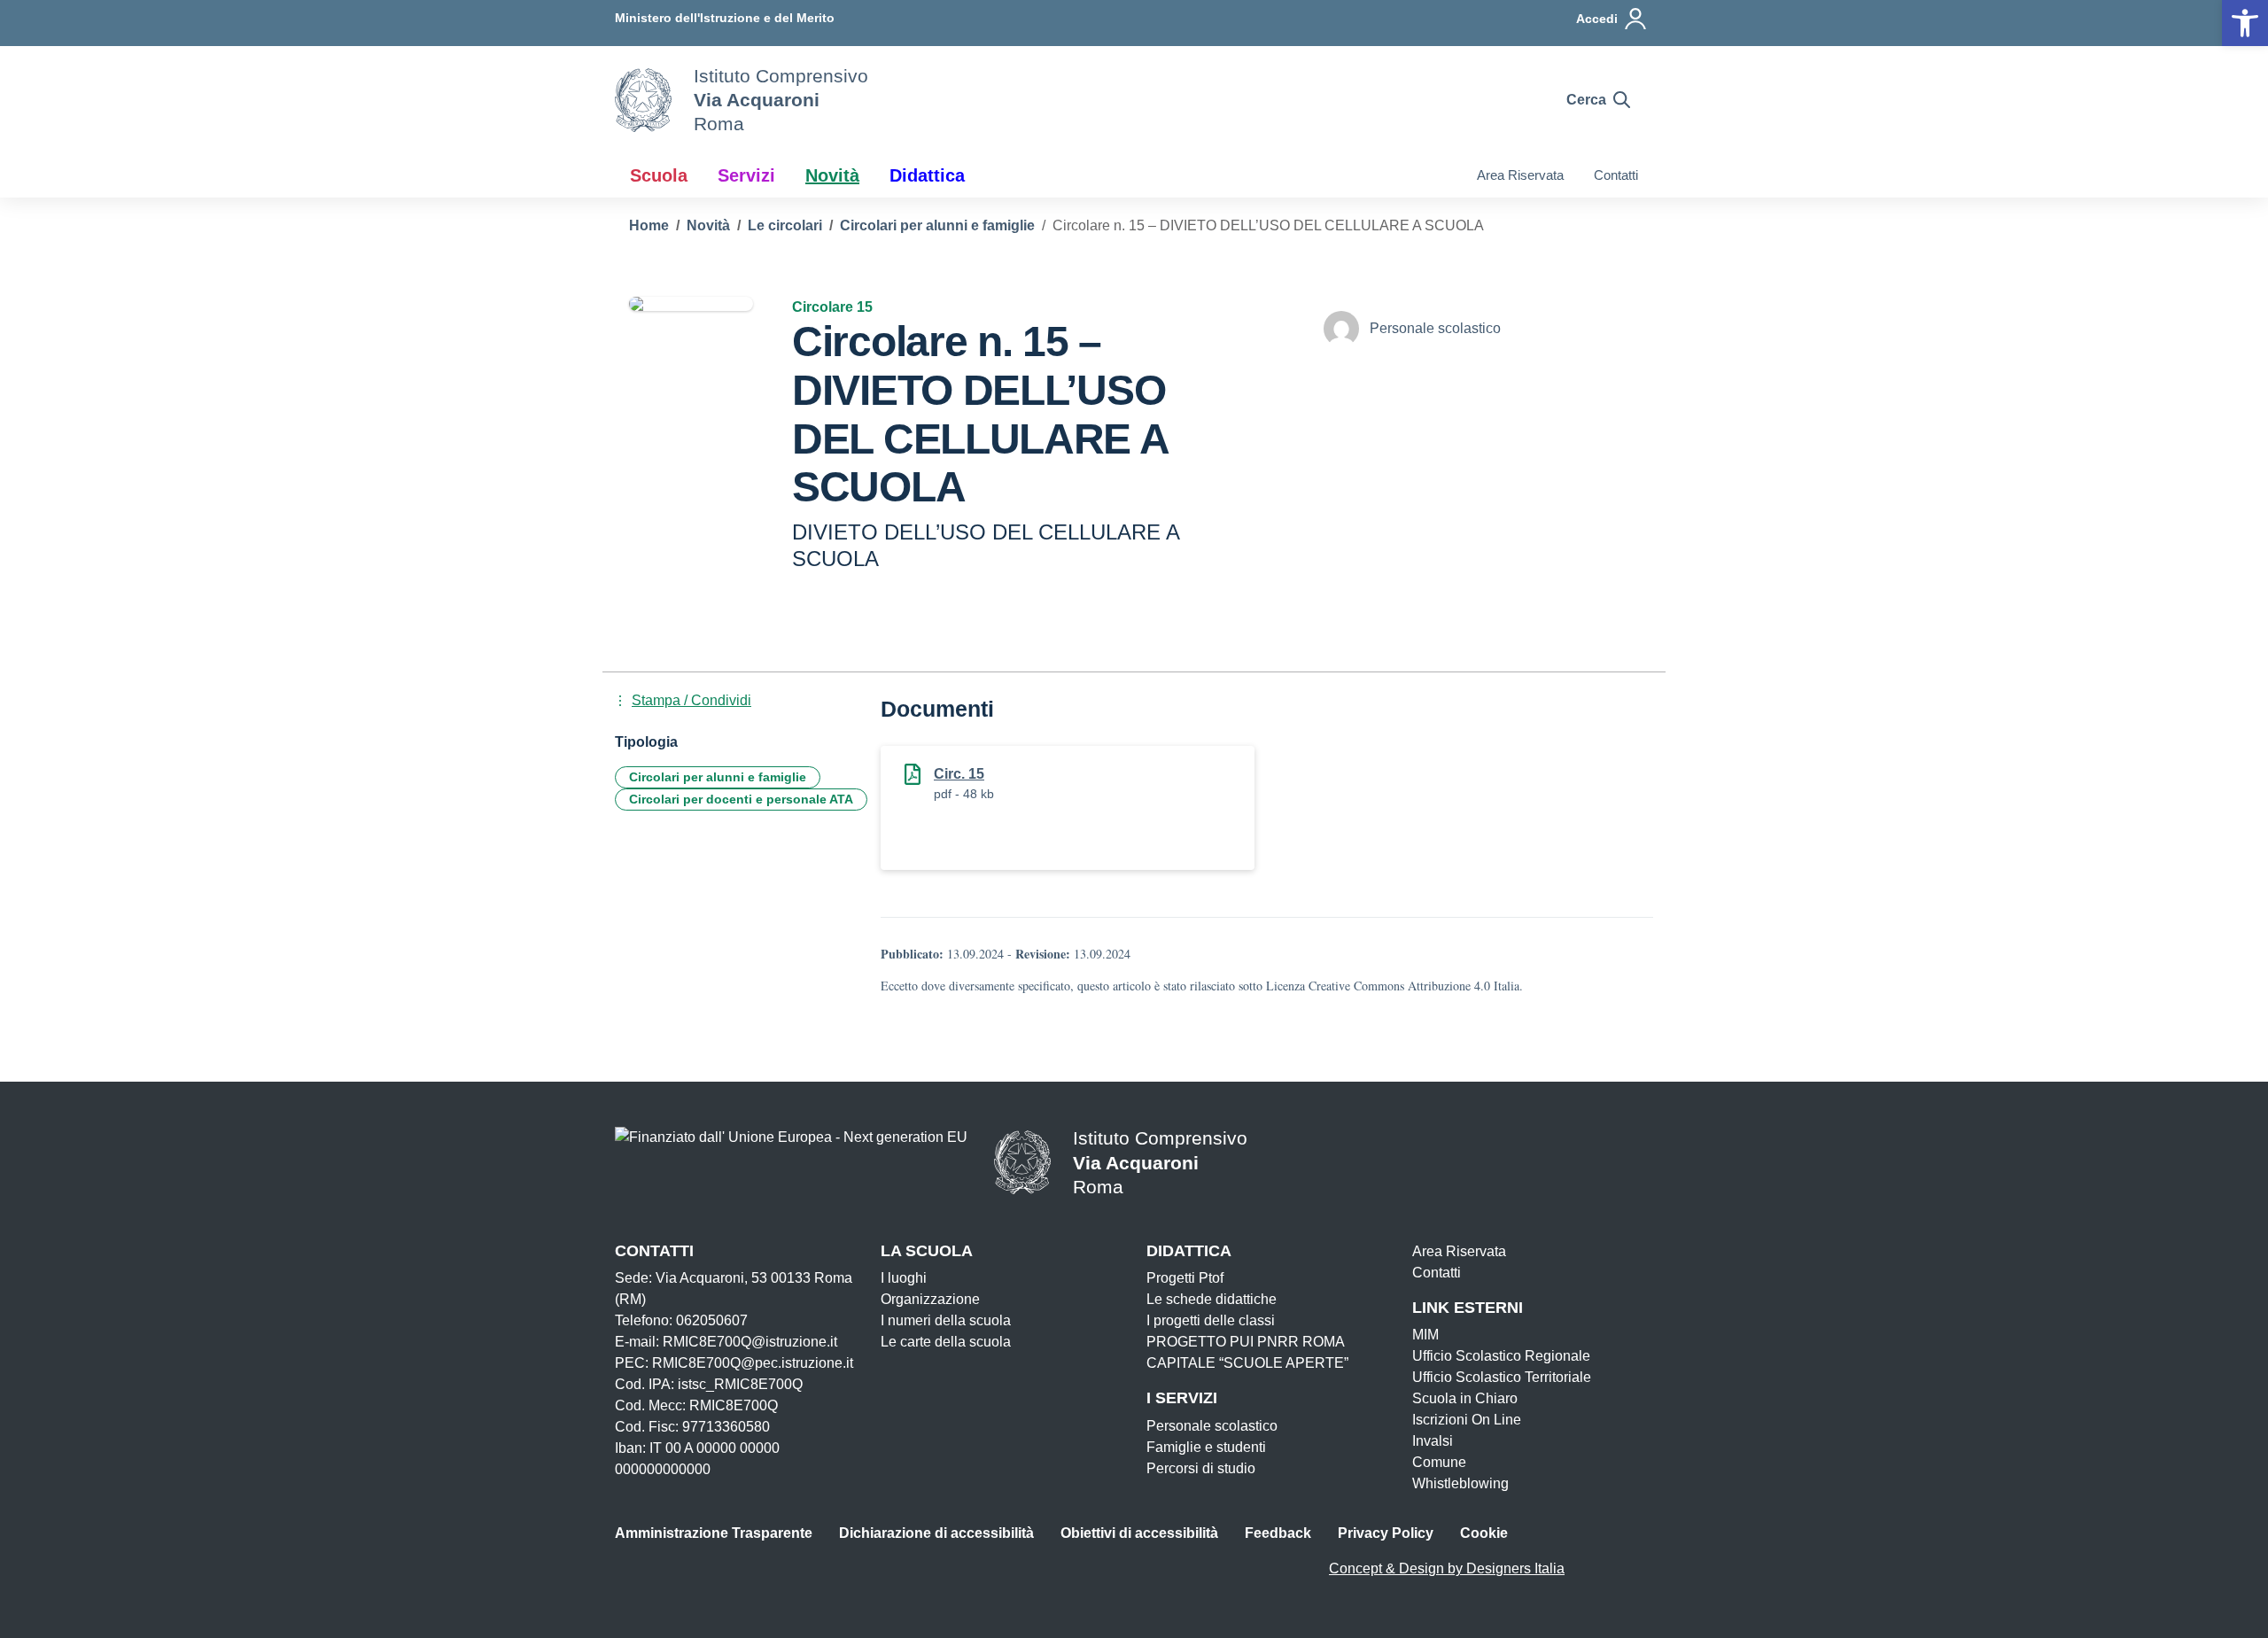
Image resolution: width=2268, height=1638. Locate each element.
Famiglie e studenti (1206, 1447)
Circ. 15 (959, 774)
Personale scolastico (1212, 1426)
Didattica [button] (927, 175)
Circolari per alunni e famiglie (718, 777)
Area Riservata (1520, 175)
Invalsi (1433, 1441)
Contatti (1616, 175)
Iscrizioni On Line (1467, 1420)
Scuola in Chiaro (1465, 1398)
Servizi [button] (746, 175)
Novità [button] (832, 175)
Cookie (1484, 1533)
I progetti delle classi (1211, 1320)
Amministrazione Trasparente (714, 1533)
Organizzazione (930, 1299)
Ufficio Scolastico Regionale (1501, 1356)
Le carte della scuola (946, 1342)
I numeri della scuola (946, 1320)
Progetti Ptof (1185, 1278)
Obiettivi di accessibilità (1139, 1533)
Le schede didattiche (1212, 1299)
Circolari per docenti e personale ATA (741, 799)
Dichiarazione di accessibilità (936, 1533)
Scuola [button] (659, 175)
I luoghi (904, 1278)
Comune (1439, 1462)
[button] (2245, 23)
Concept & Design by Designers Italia (1447, 1568)
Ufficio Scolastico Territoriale (1502, 1377)
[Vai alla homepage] (643, 100)
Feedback (1278, 1533)
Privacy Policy (1386, 1533)
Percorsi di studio (1201, 1468)
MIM (1425, 1335)
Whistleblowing (1460, 1483)
